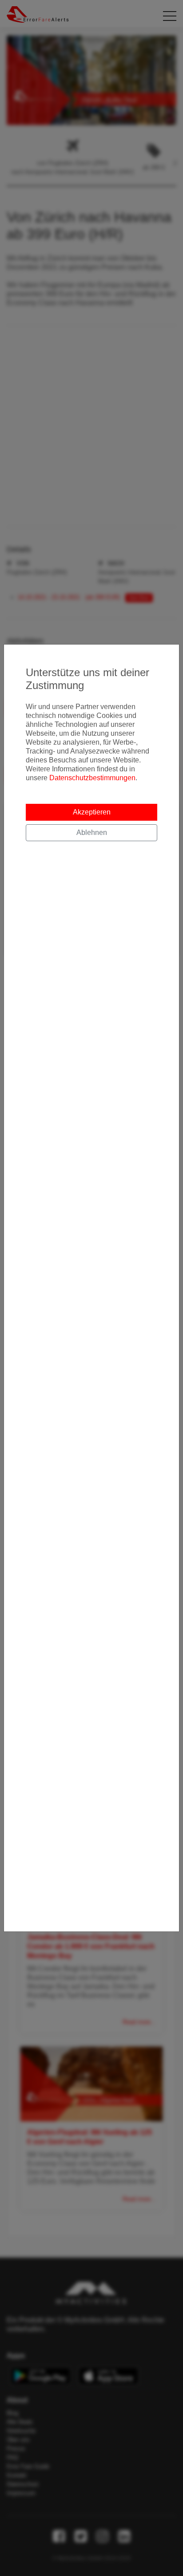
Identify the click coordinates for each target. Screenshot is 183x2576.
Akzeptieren (92, 812)
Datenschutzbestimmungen (92, 778)
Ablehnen (92, 832)
